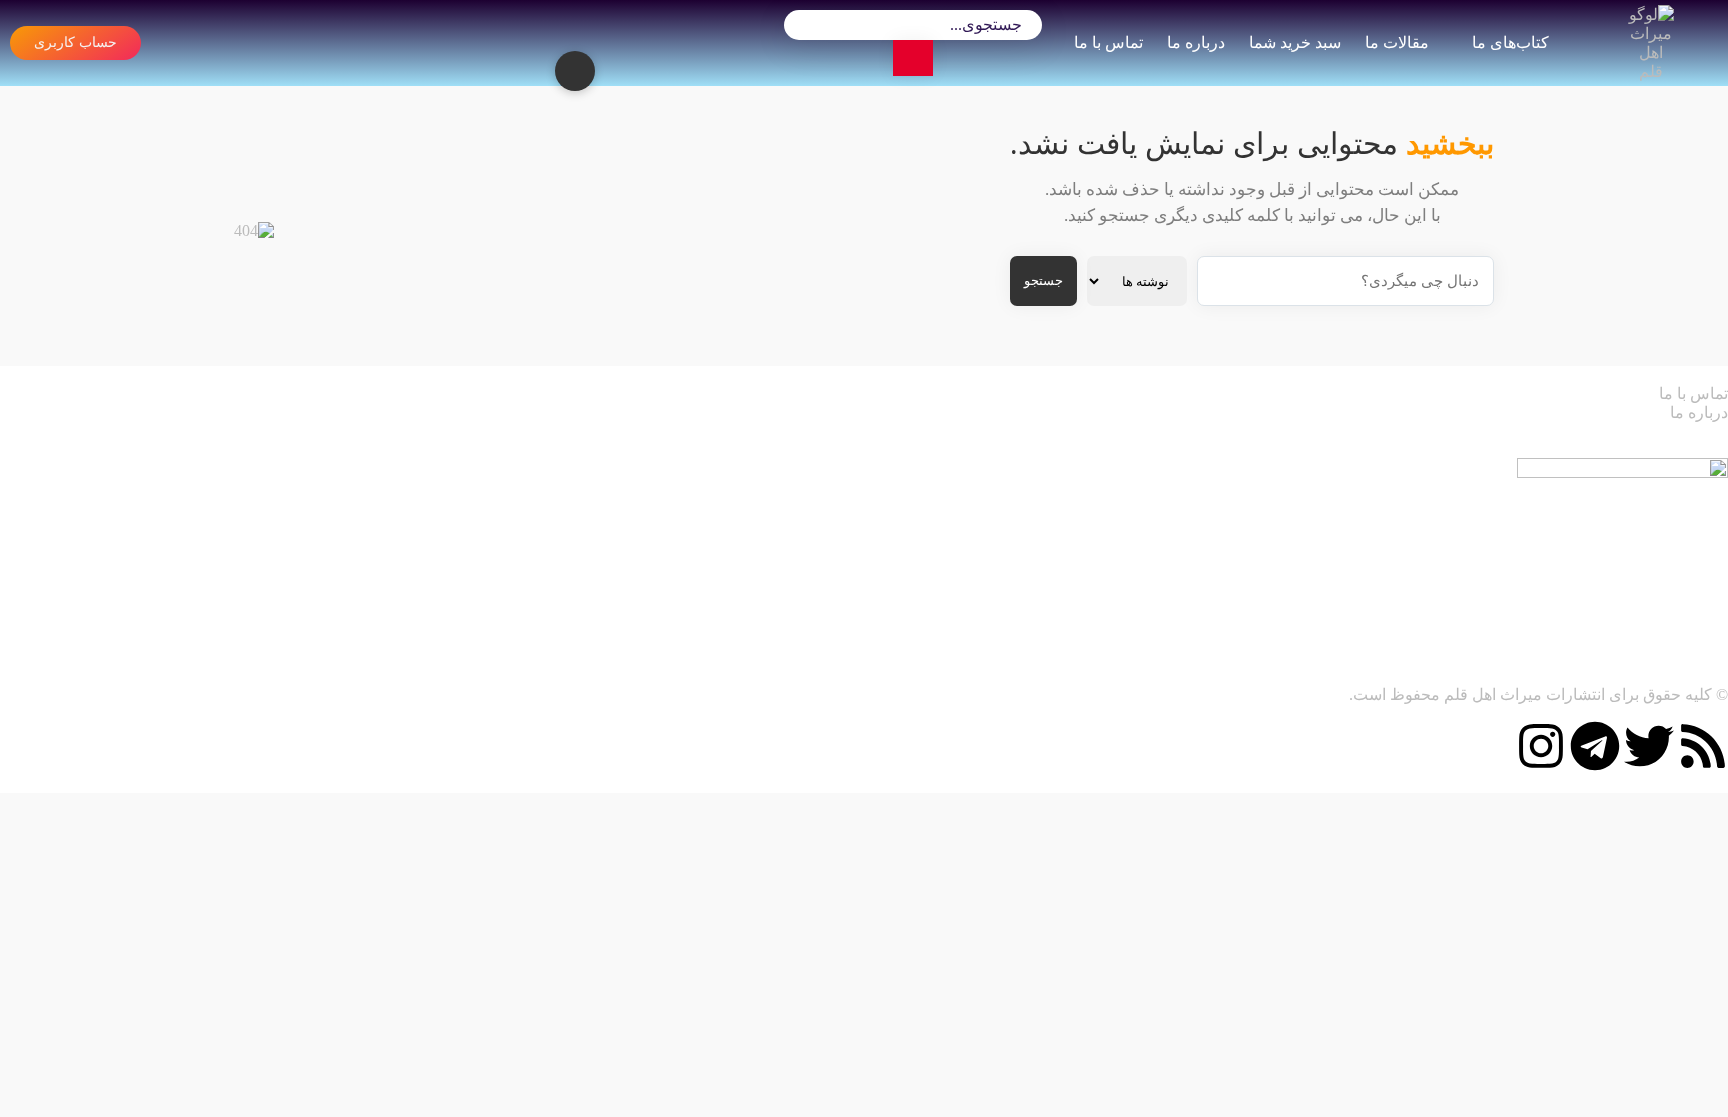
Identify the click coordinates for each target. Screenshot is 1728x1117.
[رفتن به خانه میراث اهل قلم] (1651, 43)
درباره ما (1196, 42)
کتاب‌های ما (1510, 42)
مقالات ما (1397, 42)
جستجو (1043, 280)
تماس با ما (1108, 42)
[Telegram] (1595, 746)
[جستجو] (913, 58)
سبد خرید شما (1295, 42)
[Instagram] (1541, 746)
